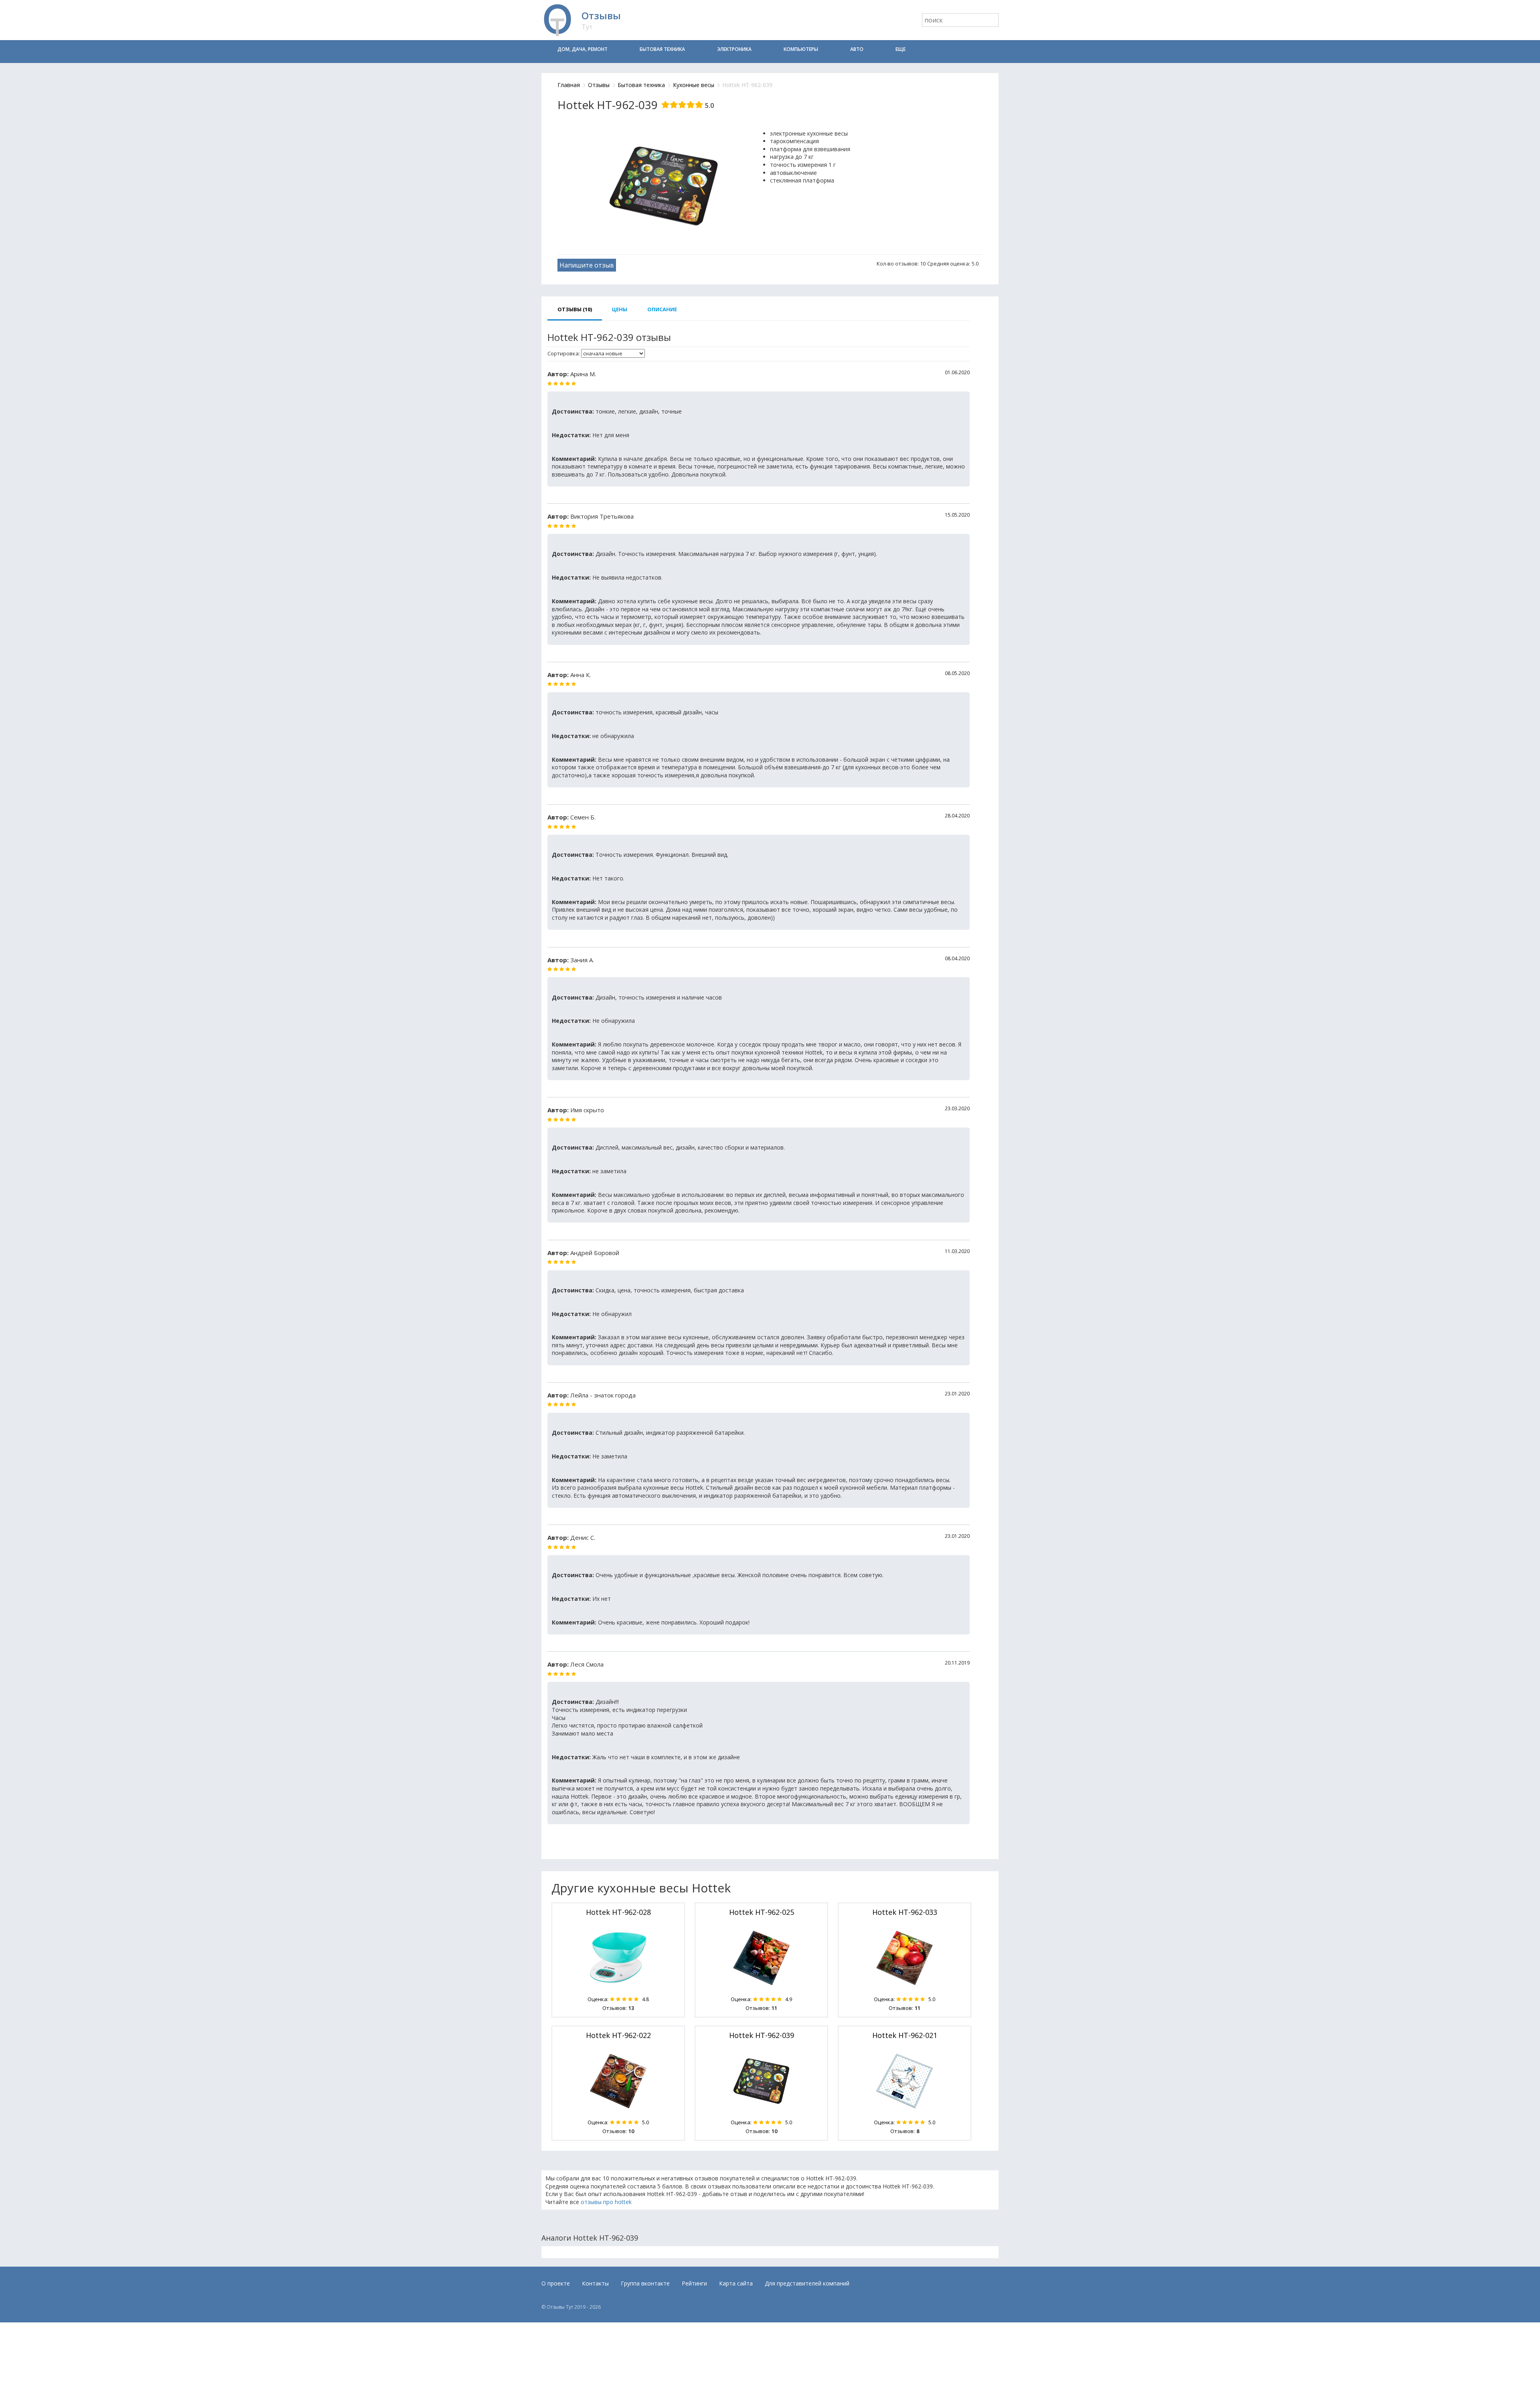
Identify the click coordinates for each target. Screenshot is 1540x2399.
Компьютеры (801, 49)
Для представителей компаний (807, 2283)
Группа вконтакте (645, 2283)
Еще (901, 49)
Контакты (595, 2283)
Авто (857, 49)
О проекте (556, 2283)
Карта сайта (736, 2283)
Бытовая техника (662, 49)
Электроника (734, 49)
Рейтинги (694, 2283)
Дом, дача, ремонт (583, 49)
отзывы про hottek (606, 2202)
